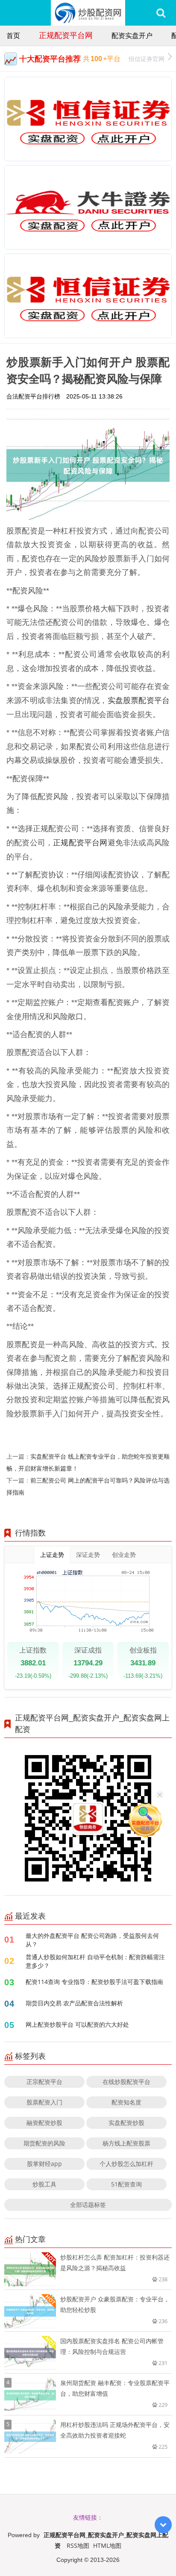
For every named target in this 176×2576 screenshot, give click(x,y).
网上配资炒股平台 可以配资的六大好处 (77, 2024)
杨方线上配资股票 (126, 2143)
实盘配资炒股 (126, 2123)
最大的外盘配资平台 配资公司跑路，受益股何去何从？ (92, 1940)
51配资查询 (126, 2184)
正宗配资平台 (44, 2082)
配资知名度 (126, 2102)
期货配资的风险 (44, 2143)
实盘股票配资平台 (139, 700)
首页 (13, 35)
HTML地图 (107, 2545)
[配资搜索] (161, 13)
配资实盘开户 (132, 35)
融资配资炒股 (44, 2123)
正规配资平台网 (66, 35)
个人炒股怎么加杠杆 (126, 2164)
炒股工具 (44, 2184)
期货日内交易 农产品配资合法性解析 (74, 2003)
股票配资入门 (44, 2102)
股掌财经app (44, 2164)
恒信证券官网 (147, 59)
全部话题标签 (88, 2205)
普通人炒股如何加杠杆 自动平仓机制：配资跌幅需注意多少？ (95, 1961)
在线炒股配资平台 (126, 2082)
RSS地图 (78, 2545)
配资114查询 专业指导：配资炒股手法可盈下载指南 (94, 1982)
